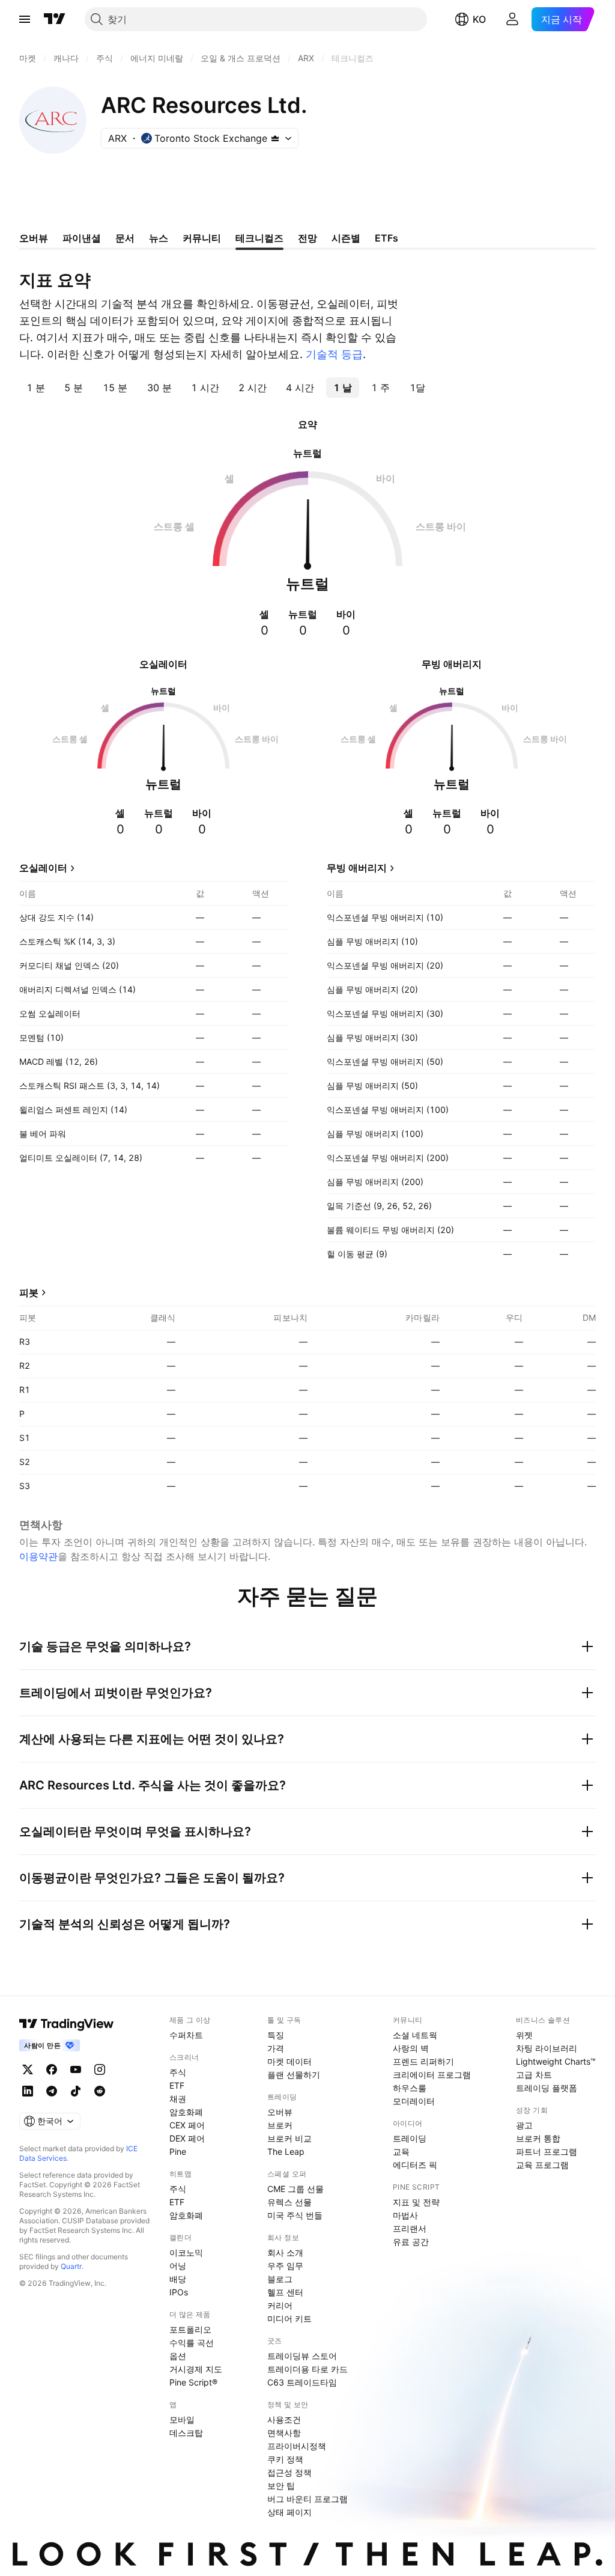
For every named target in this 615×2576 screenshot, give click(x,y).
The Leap (286, 2151)
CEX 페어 (187, 2125)
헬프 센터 (285, 2292)
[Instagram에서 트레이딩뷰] (100, 2069)
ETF (177, 2085)
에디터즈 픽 (415, 2165)
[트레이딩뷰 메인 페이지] (55, 19)
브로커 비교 (289, 2138)
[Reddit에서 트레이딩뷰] (100, 2091)
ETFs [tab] (386, 238)
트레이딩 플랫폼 (547, 2088)
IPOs (179, 2292)
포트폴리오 (190, 2329)
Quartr (71, 2266)
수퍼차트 (186, 2035)
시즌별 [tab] (346, 238)
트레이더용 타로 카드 (307, 2369)
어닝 (178, 2266)
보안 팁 (281, 2486)
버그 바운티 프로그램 (307, 2499)
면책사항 (284, 2433)
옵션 (178, 2356)
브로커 (280, 2125)
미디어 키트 (289, 2319)
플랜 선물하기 (294, 2075)
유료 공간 (411, 2242)
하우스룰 (410, 2088)
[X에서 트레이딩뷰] (28, 2069)
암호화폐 (186, 2112)
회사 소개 (285, 2252)
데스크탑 (186, 2433)
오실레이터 (43, 868)
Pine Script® (193, 2382)
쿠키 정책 (285, 2459)
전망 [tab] (307, 238)
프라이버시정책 (297, 2446)
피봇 (29, 1293)
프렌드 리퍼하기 (423, 2061)
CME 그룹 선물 (295, 2189)
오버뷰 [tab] (34, 238)
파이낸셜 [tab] (82, 238)
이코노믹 (186, 2252)
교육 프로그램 (542, 2165)
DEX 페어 (187, 2138)
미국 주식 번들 (295, 2215)
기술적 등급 (334, 354)
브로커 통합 (538, 2138)
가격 (276, 2048)
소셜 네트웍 (415, 2035)
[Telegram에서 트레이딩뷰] (52, 2091)
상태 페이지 (289, 2512)
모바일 (182, 2419)
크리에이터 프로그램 (432, 2075)
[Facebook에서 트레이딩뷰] (52, 2069)
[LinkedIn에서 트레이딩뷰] (28, 2091)
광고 (524, 2125)
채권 (178, 2099)
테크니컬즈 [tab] (259, 238)
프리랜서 (410, 2228)
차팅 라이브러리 (547, 2048)
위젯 (524, 2035)
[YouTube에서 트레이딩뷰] (76, 2069)
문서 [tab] (125, 238)
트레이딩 (410, 2138)
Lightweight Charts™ (556, 2061)
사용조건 (284, 2419)
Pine (178, 2151)
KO (479, 19)
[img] (275, 138)
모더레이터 (414, 2101)
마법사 (405, 2215)
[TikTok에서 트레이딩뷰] (76, 2091)
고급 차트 (534, 2075)
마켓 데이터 (289, 2061)
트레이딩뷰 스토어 (302, 2356)
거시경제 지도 (196, 2369)
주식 (178, 2072)
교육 (401, 2151)
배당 (178, 2279)
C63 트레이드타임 (302, 2382)
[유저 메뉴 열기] (512, 19)
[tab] (36, 388)
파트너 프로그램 (547, 2151)
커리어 (280, 2305)
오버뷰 (280, 2112)
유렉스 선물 (289, 2202)
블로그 (280, 2279)
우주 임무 (285, 2266)
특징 (276, 2035)
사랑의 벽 (411, 2048)
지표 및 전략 (416, 2202)
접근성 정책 (289, 2472)
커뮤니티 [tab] (202, 238)
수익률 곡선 (192, 2343)
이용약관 (38, 1556)
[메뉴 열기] (25, 19)
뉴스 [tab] (159, 238)
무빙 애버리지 (357, 868)
